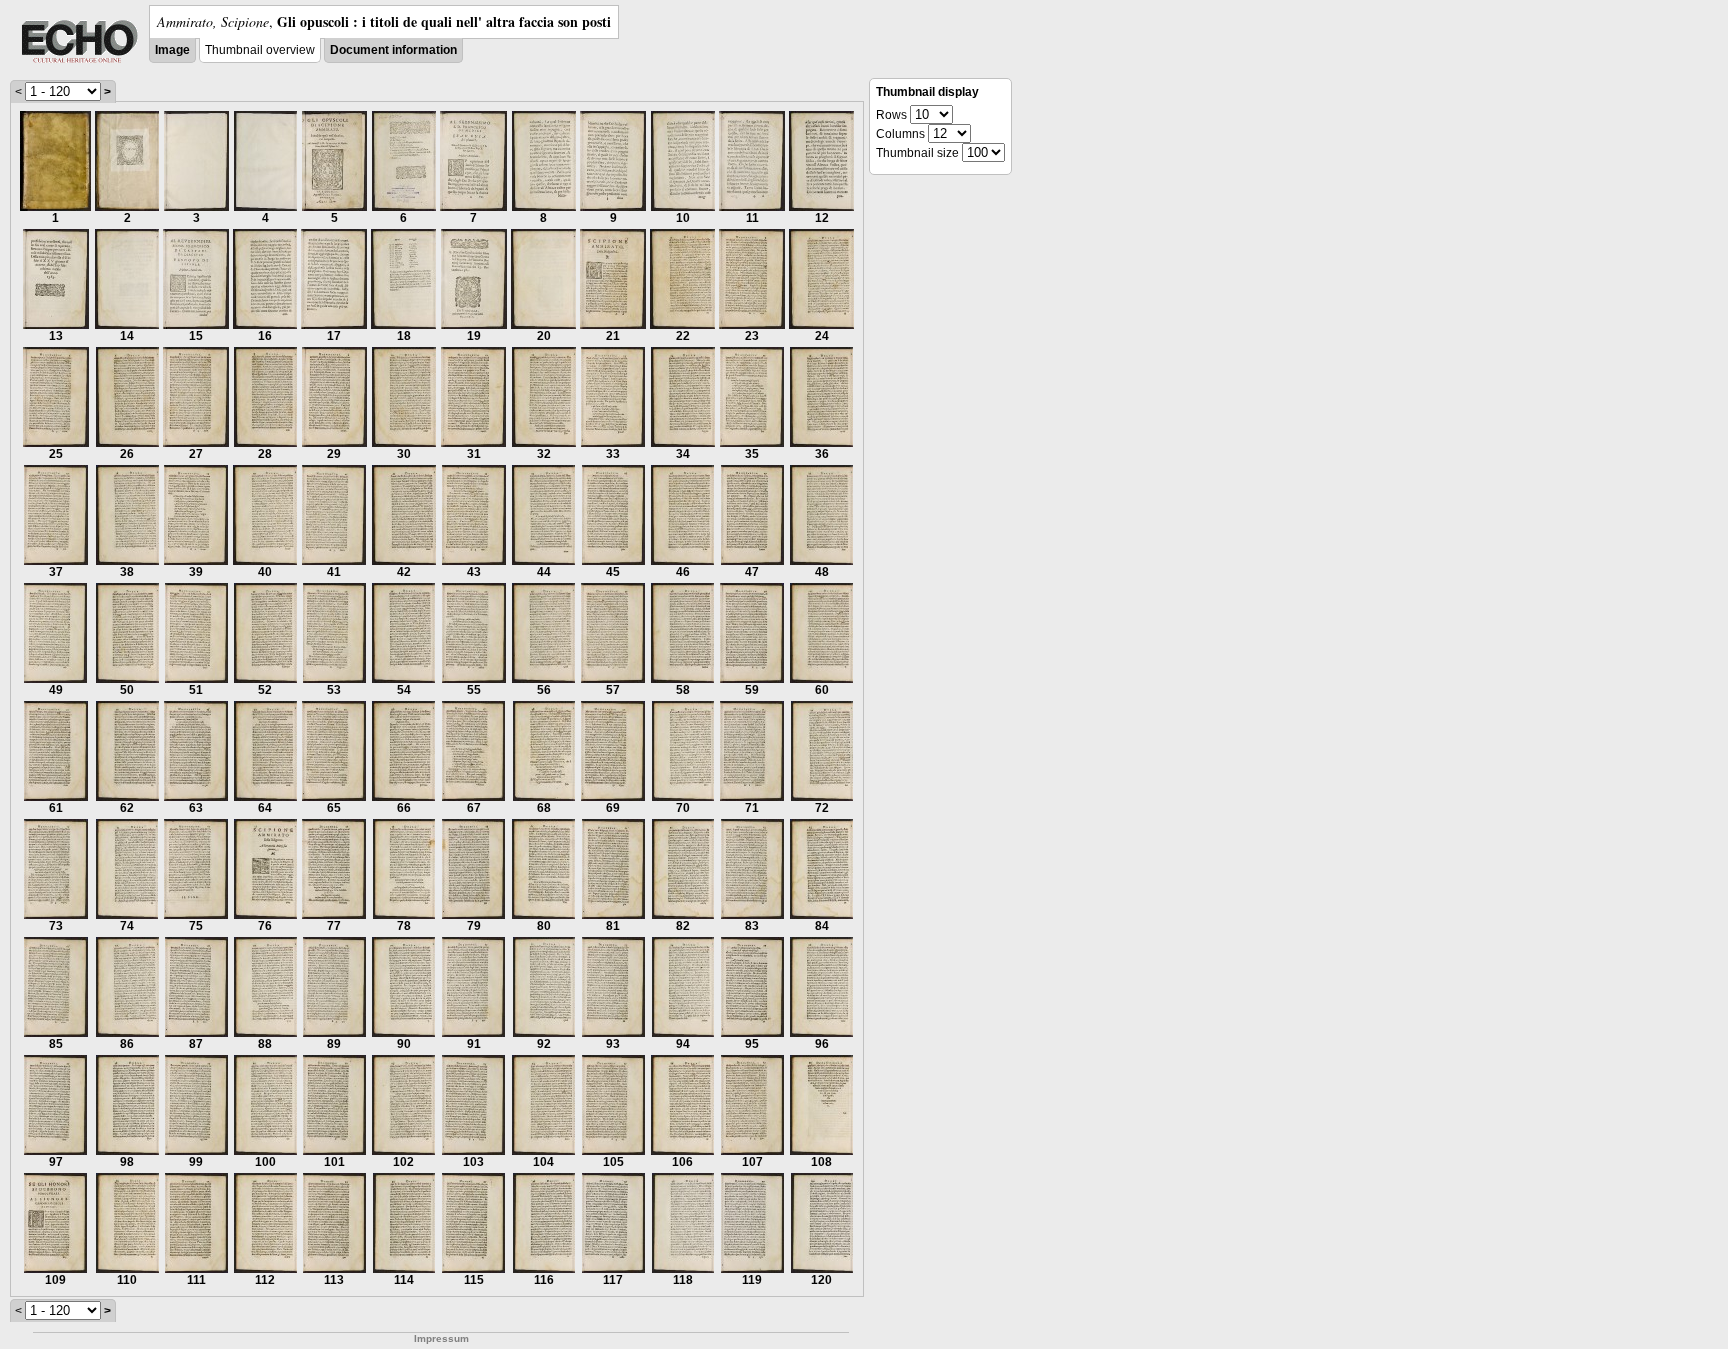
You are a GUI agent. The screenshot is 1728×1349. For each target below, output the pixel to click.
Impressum (441, 1338)
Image (172, 50)
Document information (393, 50)
